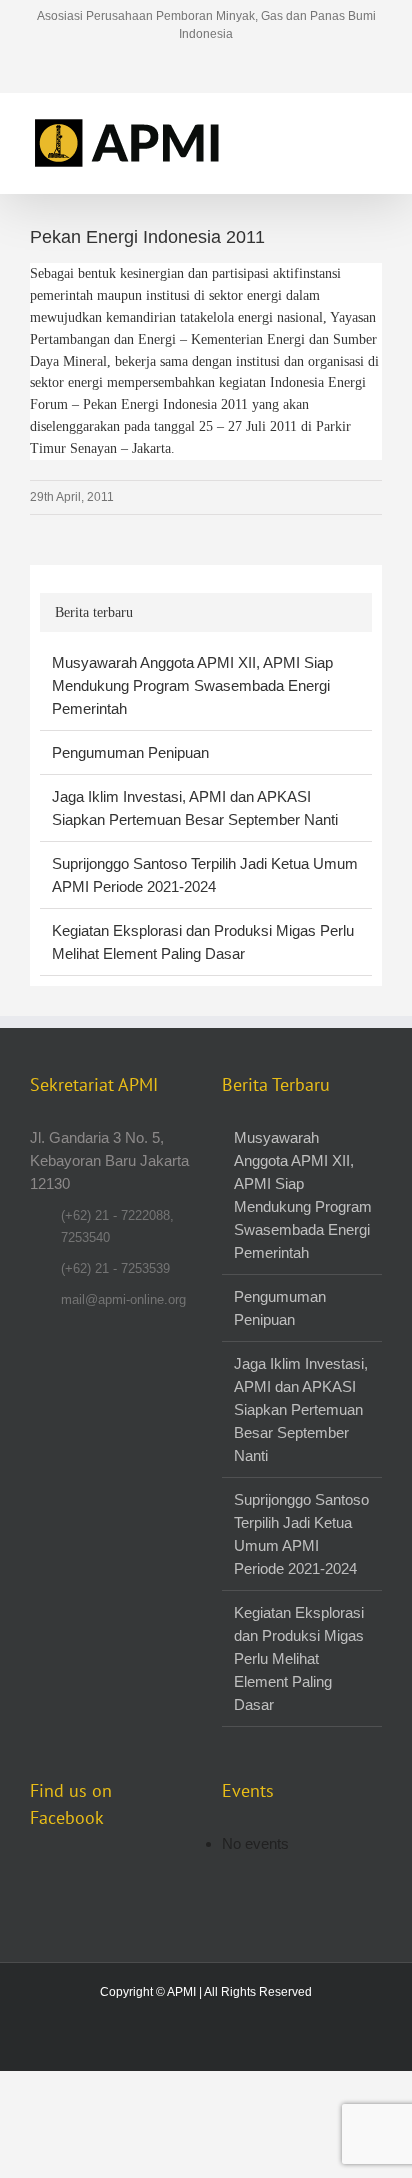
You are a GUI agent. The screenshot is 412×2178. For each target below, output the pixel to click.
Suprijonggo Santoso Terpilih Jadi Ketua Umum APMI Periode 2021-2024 (301, 1534)
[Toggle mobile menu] (374, 123)
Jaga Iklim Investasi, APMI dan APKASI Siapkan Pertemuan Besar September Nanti (301, 1409)
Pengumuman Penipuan (130, 752)
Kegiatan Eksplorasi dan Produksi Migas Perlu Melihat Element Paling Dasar (299, 1658)
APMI (181, 1992)
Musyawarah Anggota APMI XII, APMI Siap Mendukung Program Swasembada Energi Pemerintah (192, 685)
